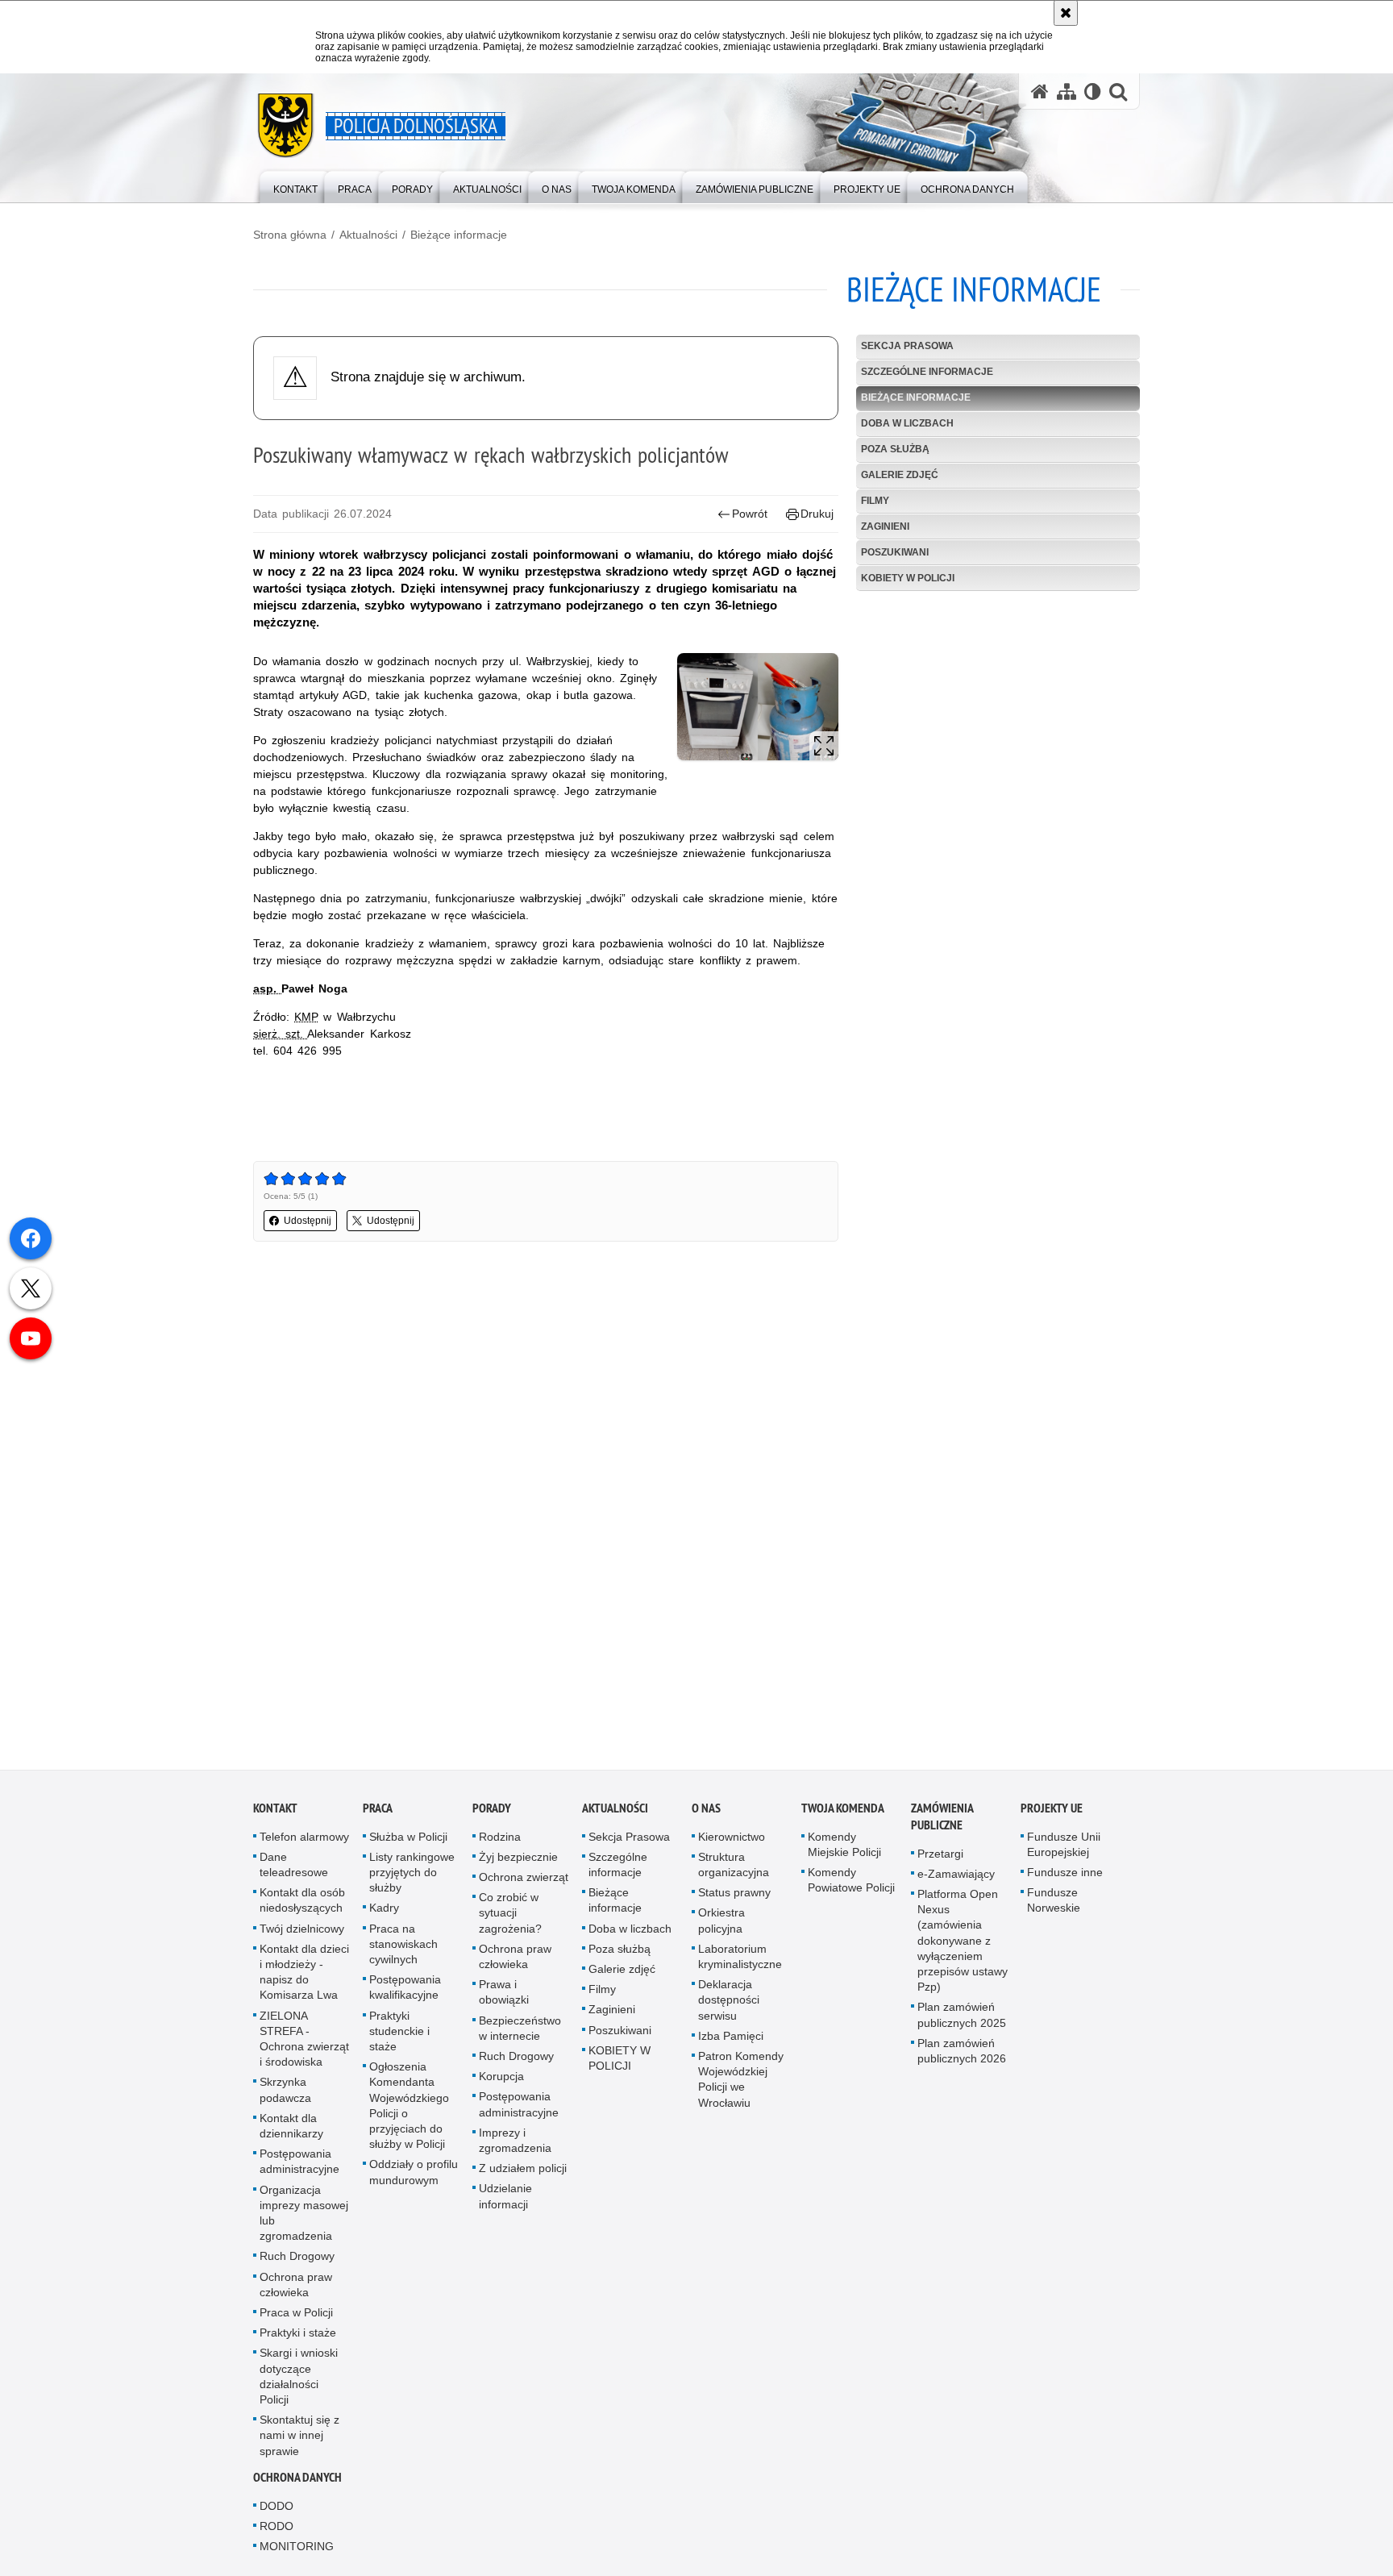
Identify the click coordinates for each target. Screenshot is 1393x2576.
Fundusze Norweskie (1054, 1905)
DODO (277, 2510)
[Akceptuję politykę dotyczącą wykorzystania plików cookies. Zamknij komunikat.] (1066, 13)
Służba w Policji (408, 1841)
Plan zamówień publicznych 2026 (962, 2055)
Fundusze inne (1065, 1876)
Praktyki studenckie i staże (399, 2035)
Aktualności (368, 235)
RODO (277, 2531)
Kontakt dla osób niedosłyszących (302, 1905)
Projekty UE (1052, 1812)
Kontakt (275, 1812)
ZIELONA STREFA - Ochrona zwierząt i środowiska (304, 2043)
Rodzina (500, 1841)
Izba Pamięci (731, 2040)
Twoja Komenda (843, 1812)
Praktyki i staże (298, 2337)
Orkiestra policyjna (721, 1925)
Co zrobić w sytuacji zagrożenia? (510, 1917)
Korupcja (501, 2081)
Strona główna (290, 235)
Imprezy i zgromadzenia (515, 2144)
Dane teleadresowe (294, 1869)
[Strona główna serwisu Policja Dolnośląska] (1040, 92)
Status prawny (734, 1897)
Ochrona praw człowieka (296, 2289)
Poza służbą (895, 449)
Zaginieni (885, 526)
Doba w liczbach (907, 423)
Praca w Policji (296, 2316)
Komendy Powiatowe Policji (851, 1884)
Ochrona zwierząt (524, 1881)
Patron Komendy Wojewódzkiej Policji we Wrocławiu (741, 2083)
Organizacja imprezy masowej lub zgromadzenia (304, 2217)
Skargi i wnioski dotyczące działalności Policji (299, 2381)
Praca (378, 1812)
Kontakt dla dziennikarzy (291, 2130)
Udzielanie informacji (505, 2201)
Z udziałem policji (523, 2173)
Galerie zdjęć (900, 475)
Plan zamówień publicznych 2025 (962, 2019)
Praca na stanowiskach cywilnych (403, 1948)
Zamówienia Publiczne (942, 1821)
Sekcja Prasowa (907, 346)
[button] (1118, 92)
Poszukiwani (895, 552)
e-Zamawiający (956, 1878)
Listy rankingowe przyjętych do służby (412, 1876)
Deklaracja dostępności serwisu (729, 2004)
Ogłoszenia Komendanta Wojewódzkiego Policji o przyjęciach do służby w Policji (409, 2110)
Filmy (875, 501)
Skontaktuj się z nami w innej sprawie (299, 2440)
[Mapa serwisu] (1067, 92)
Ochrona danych (297, 2481)
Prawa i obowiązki (504, 1997)
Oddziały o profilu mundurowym (414, 2176)
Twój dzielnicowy (302, 1933)
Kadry (384, 1912)
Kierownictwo (732, 1841)
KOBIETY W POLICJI (908, 578)
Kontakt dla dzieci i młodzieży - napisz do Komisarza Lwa (304, 1976)
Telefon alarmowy (304, 1841)
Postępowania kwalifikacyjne (405, 1992)
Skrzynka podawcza (285, 2094)
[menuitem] (295, 186)
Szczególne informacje (927, 372)
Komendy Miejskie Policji (844, 1848)
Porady (492, 1812)
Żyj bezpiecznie (518, 1861)
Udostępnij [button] (308, 1221)
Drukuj (817, 514)
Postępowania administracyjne (299, 2166)
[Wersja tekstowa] (1093, 92)
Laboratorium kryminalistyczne (740, 1960)
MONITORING (297, 2551)
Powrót (750, 514)
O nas (706, 1812)
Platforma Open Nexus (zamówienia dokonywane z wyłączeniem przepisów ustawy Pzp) (963, 1944)
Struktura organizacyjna (734, 1869)
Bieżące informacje (459, 235)
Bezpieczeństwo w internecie (520, 2032)
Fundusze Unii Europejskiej (1064, 1848)
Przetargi (940, 1858)
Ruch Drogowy (297, 2261)
